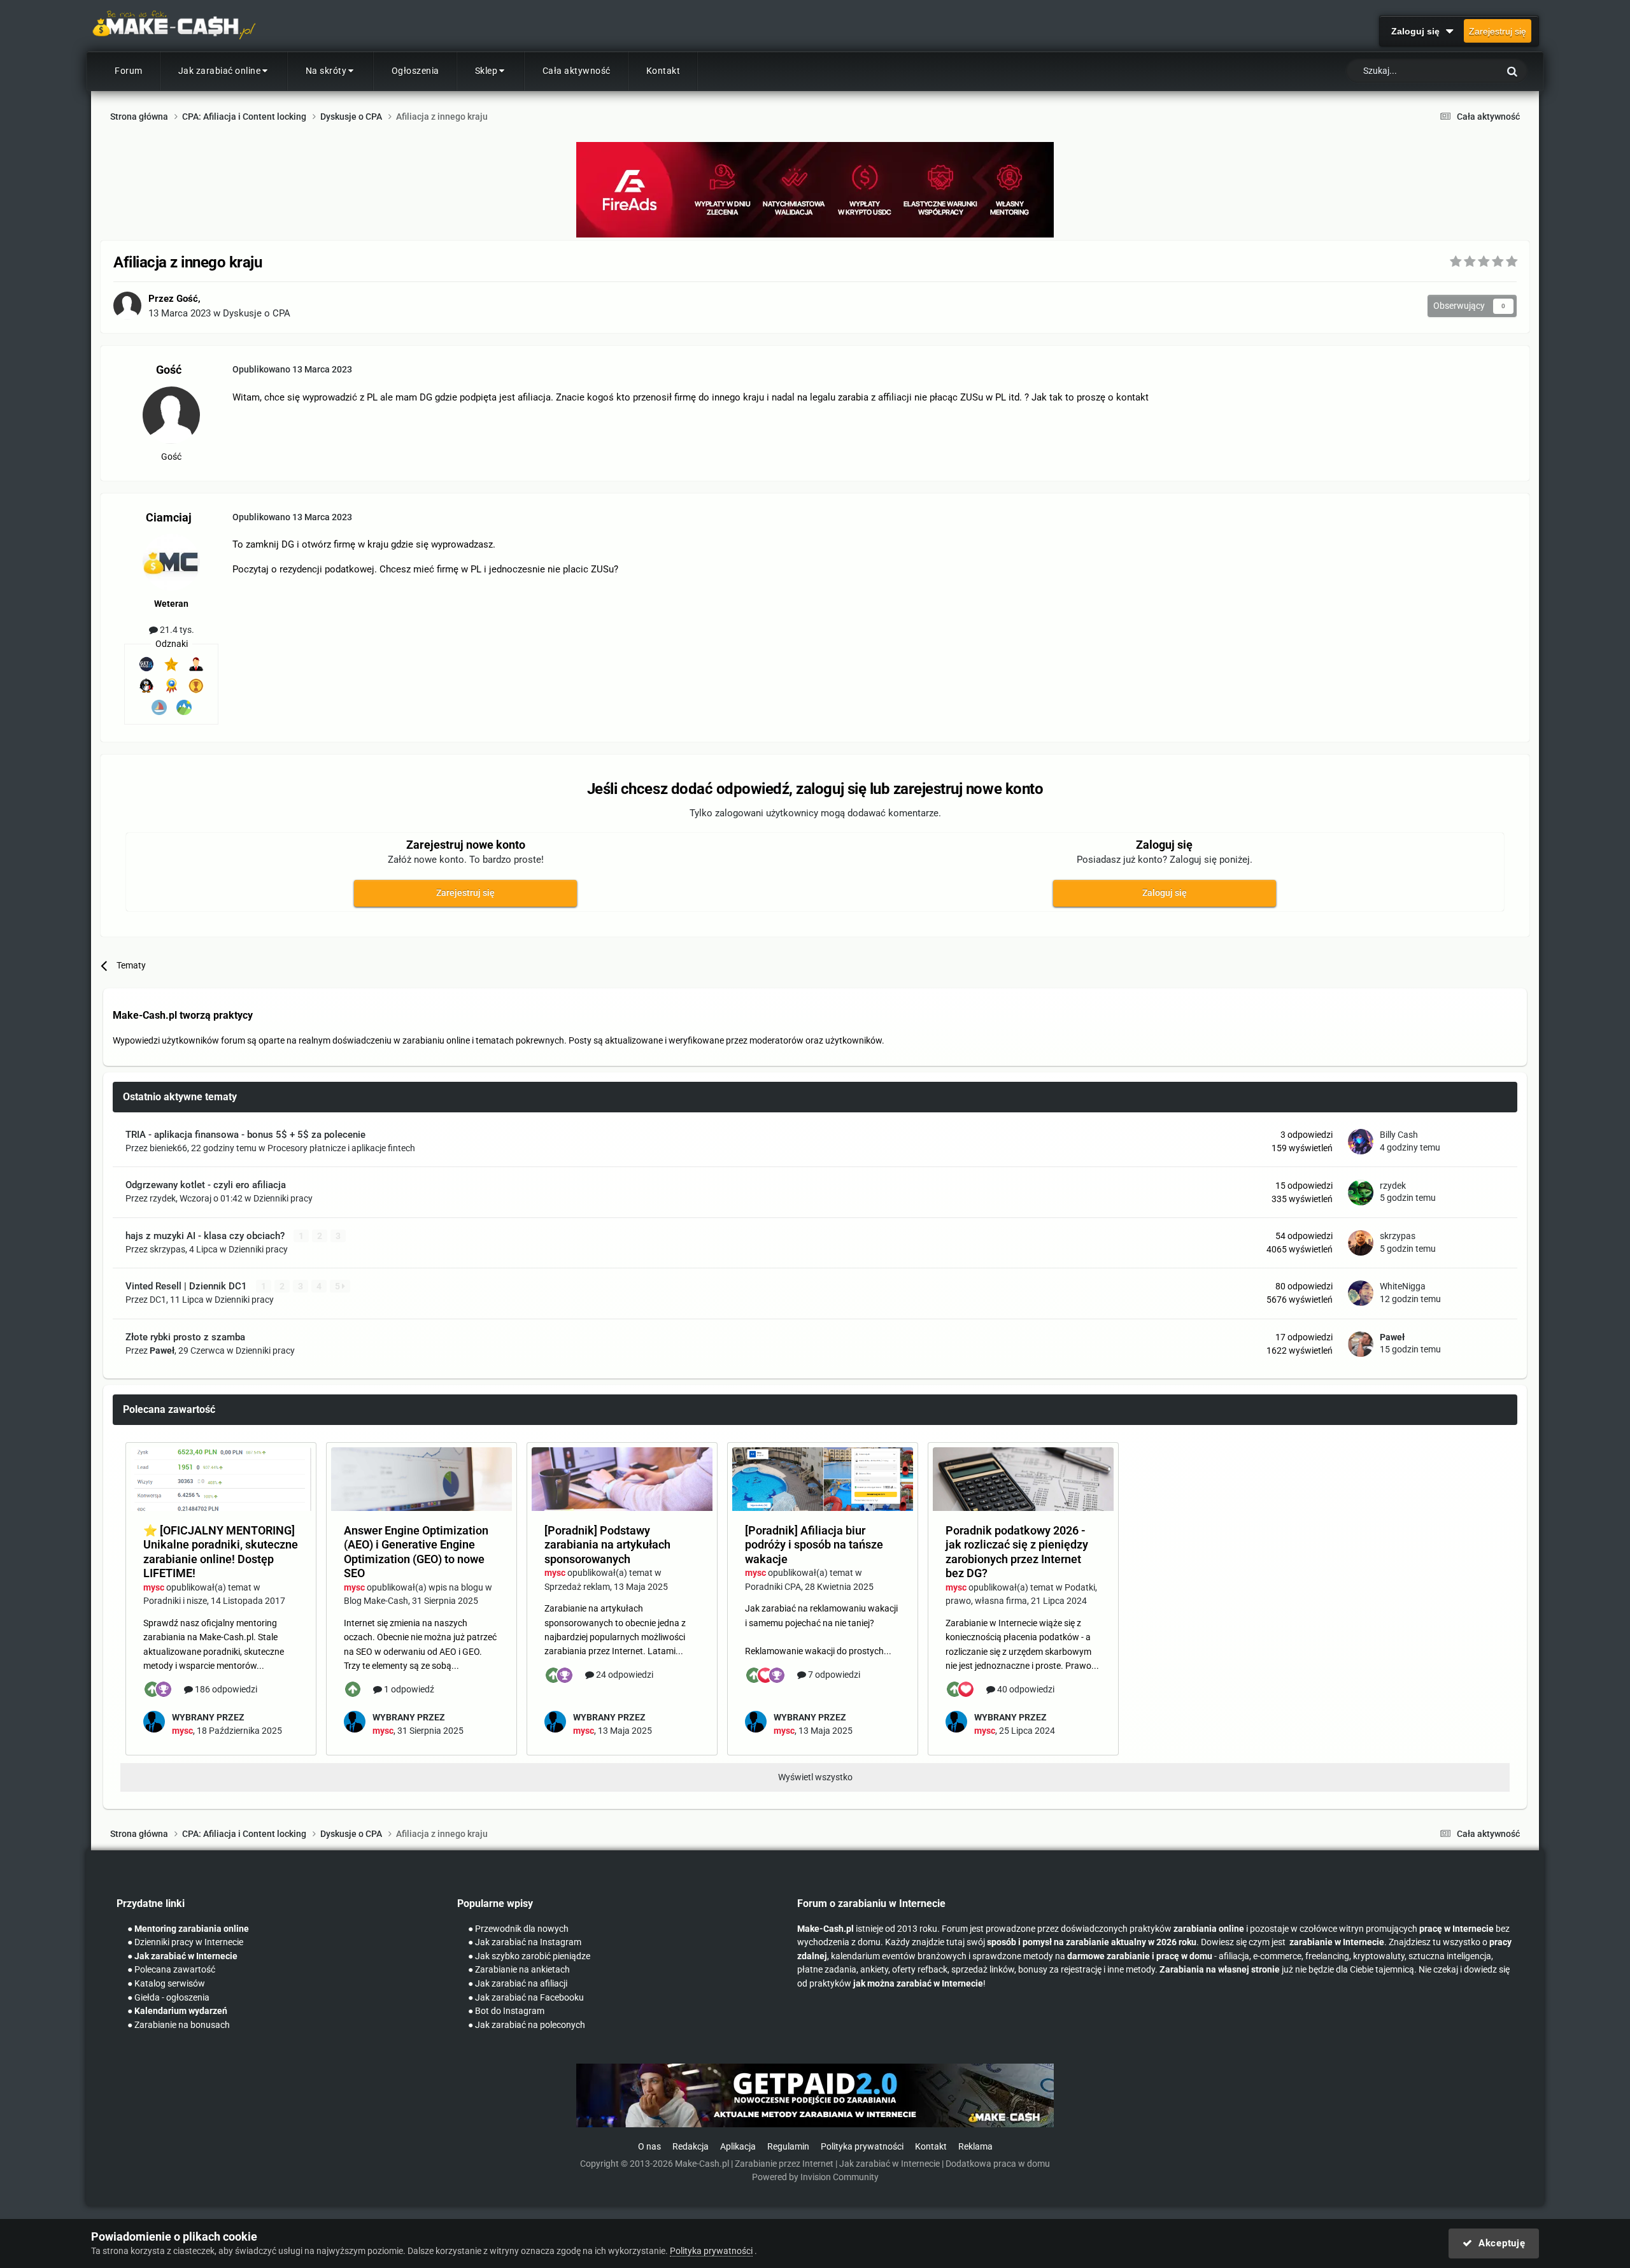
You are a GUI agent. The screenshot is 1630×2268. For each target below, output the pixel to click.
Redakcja (691, 2147)
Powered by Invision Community (815, 2177)
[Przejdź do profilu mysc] (154, 1722)
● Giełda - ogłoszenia (168, 1998)
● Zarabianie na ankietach (519, 1970)
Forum (129, 71)
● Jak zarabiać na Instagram (525, 1942)
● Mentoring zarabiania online (188, 1929)
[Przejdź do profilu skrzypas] (1361, 1243)
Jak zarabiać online (220, 71)
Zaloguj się (1418, 31)
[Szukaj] (1512, 71)
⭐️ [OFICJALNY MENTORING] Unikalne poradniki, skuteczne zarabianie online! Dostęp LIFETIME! (221, 1552)
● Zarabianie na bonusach (179, 2025)
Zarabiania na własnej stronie (1220, 1970)
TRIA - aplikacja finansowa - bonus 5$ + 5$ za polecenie (245, 1135)
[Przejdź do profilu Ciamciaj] (171, 562)
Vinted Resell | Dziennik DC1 (188, 1286)
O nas (649, 2147)
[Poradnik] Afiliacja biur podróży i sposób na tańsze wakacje (814, 1545)
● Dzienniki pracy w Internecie (185, 1942)
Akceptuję (1499, 2243)
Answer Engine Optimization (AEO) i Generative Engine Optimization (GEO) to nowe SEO (416, 1552)
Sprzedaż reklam (577, 1587)
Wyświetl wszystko (815, 1777)
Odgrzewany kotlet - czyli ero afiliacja (206, 1185)
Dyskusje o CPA (257, 313)
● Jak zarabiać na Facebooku (526, 1998)
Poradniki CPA (773, 1587)
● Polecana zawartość (171, 1970)
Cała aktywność (577, 71)
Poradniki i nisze (175, 1601)
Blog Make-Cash (376, 1601)
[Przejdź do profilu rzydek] (1361, 1193)
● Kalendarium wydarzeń (177, 2011)
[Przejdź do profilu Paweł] (1361, 1344)
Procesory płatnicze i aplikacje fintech (341, 1148)
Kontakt (663, 71)
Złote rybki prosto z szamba (185, 1337)
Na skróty (326, 71)
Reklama (975, 2147)
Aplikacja (738, 2147)
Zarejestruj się (1498, 31)
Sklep (486, 71)
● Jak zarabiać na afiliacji (518, 1984)
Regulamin (788, 2147)
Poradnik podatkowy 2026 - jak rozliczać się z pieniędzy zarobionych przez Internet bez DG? (1017, 1552)
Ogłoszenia (415, 71)
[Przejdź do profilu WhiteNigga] (1361, 1293)
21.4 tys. (176, 630)
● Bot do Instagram (506, 2011)
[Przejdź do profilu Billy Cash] (1361, 1142)
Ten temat (1463, 71)
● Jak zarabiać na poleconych (527, 2025)
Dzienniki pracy (283, 1198)
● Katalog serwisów (166, 1984)
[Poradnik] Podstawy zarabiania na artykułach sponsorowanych (607, 1545)
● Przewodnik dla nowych (518, 1929)
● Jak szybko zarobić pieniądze (529, 1956)
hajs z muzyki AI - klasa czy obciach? (206, 1236)
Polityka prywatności (862, 2147)
